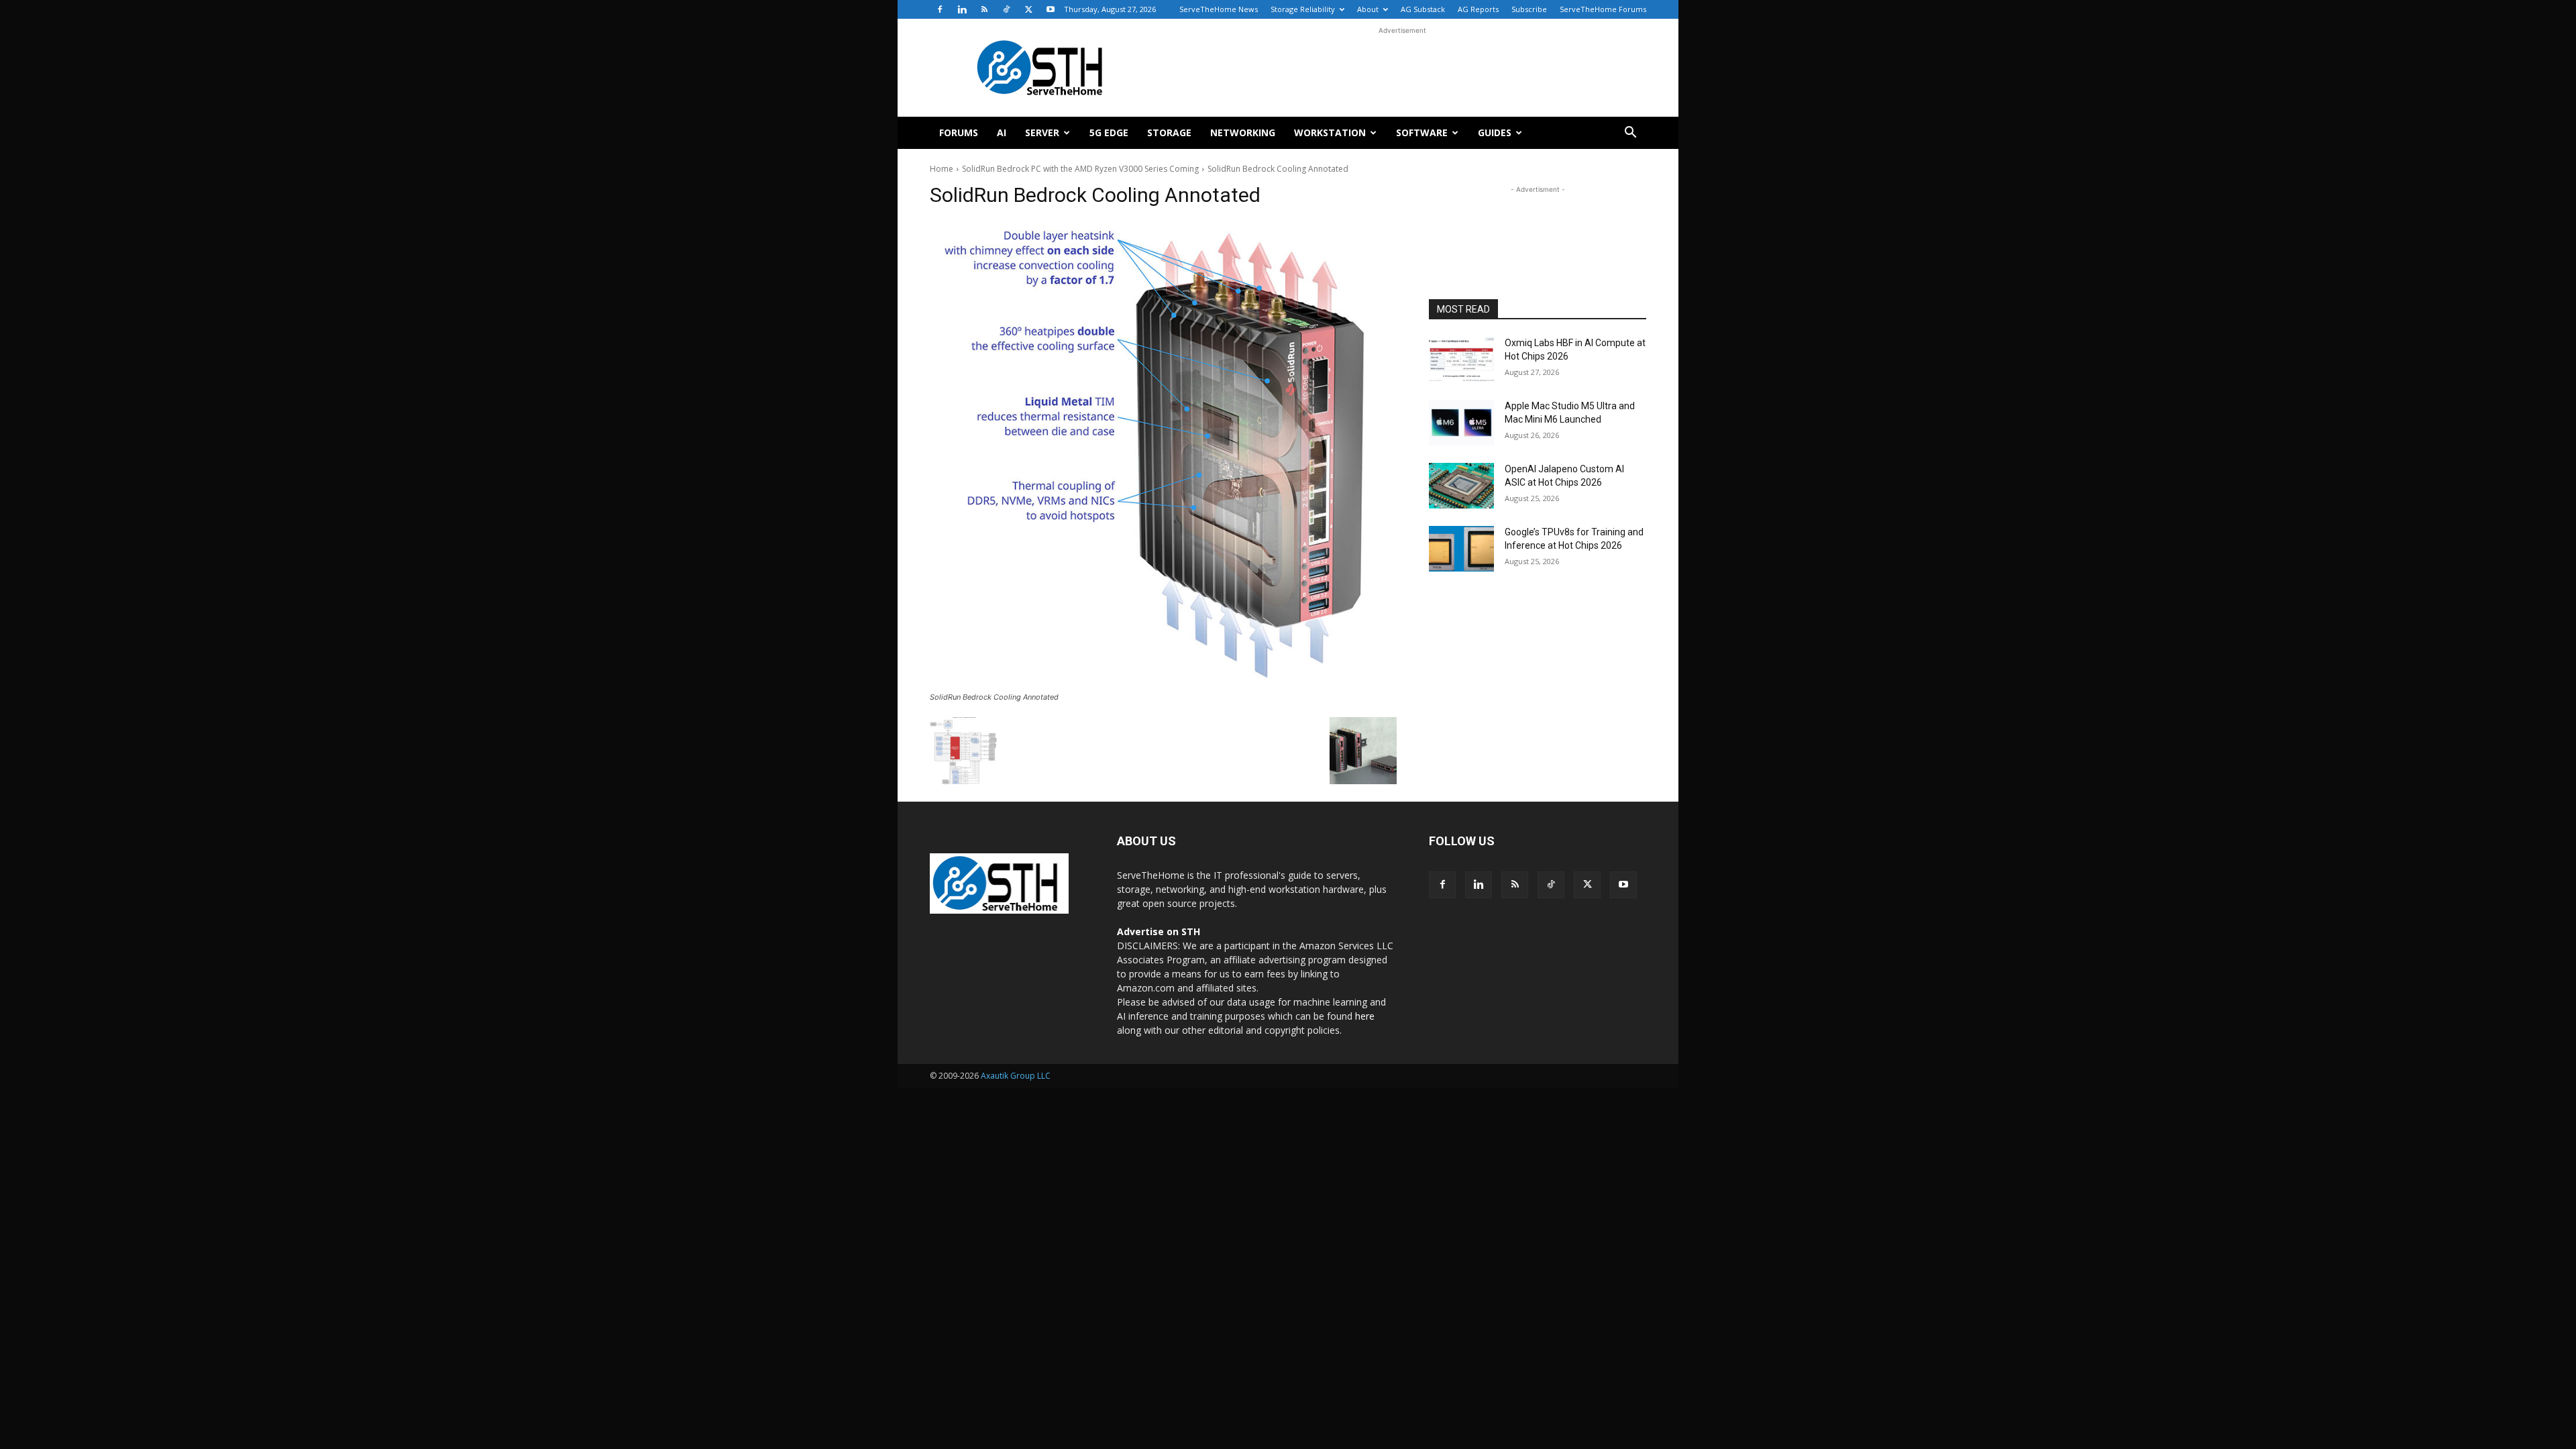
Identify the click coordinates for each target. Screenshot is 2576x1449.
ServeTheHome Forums (1603, 9)
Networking (1243, 132)
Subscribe (1529, 9)
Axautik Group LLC (1016, 1076)
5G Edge (1109, 132)
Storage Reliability (1303, 9)
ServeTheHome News (1219, 9)
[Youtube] (1051, 9)
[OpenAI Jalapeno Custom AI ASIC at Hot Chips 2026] (1461, 486)
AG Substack (1423, 9)
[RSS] (984, 9)
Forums (959, 132)
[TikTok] (1006, 9)
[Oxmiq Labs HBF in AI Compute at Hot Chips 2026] (1461, 360)
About (1368, 9)
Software (1422, 132)
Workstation (1330, 132)
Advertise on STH (1159, 931)
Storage (1169, 132)
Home (942, 169)
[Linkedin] (962, 9)
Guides (1495, 132)
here (1365, 1016)
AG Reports (1478, 9)
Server (1042, 132)
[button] (1630, 134)
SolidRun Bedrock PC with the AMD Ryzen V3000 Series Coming (1080, 169)
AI (1002, 132)
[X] (1028, 9)
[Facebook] (940, 9)
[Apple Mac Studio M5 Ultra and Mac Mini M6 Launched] (1461, 423)
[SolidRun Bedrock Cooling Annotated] (1163, 454)
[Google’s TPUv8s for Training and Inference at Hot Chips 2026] (1461, 549)
